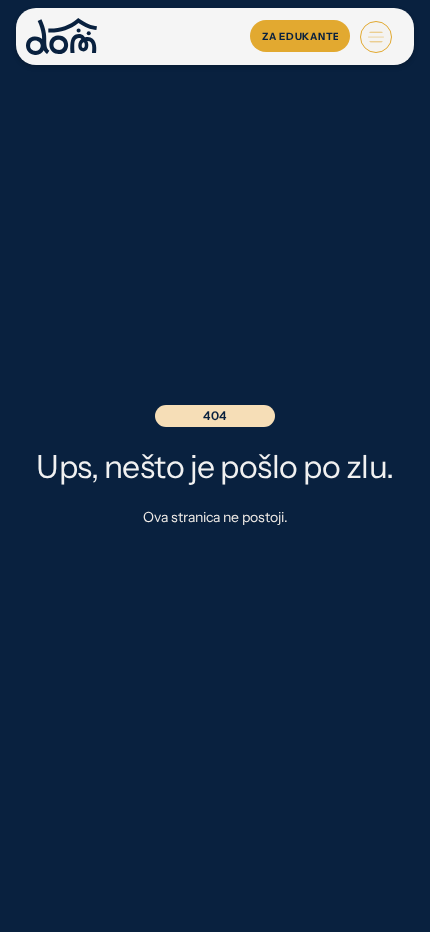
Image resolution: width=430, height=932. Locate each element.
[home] (61, 36)
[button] (376, 37)
